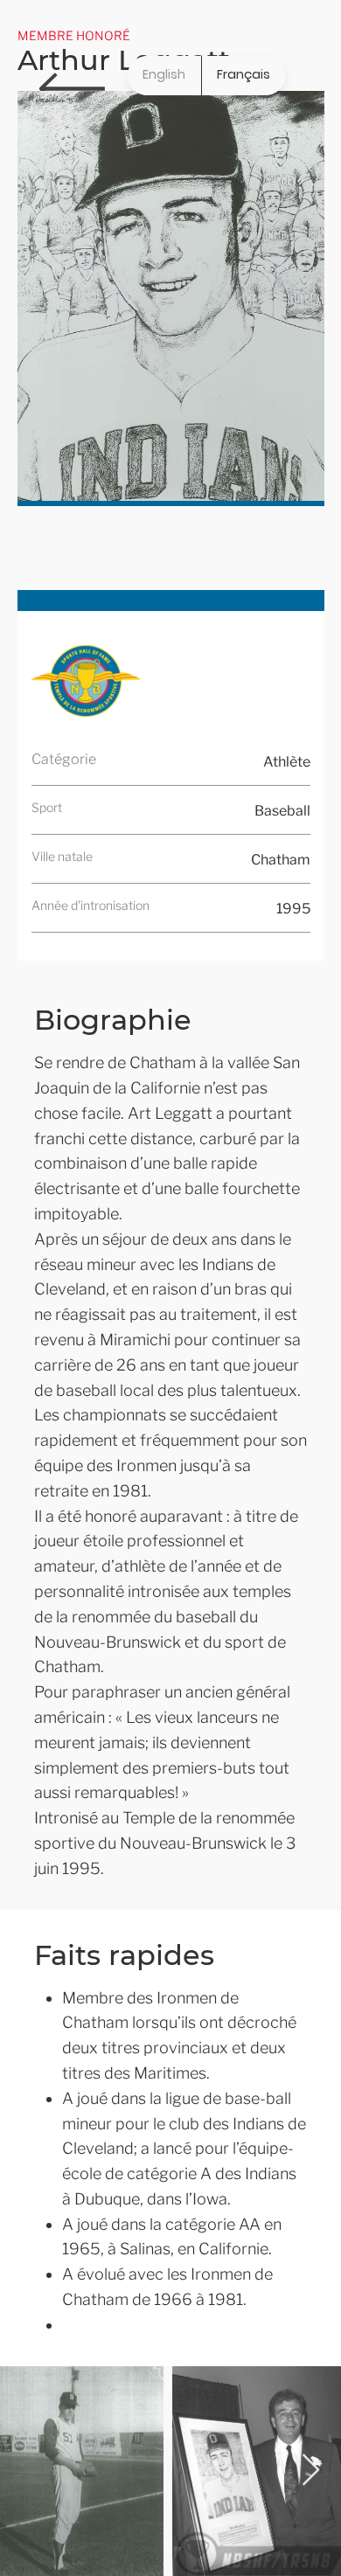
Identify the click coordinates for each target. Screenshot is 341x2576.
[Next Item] (311, 2471)
